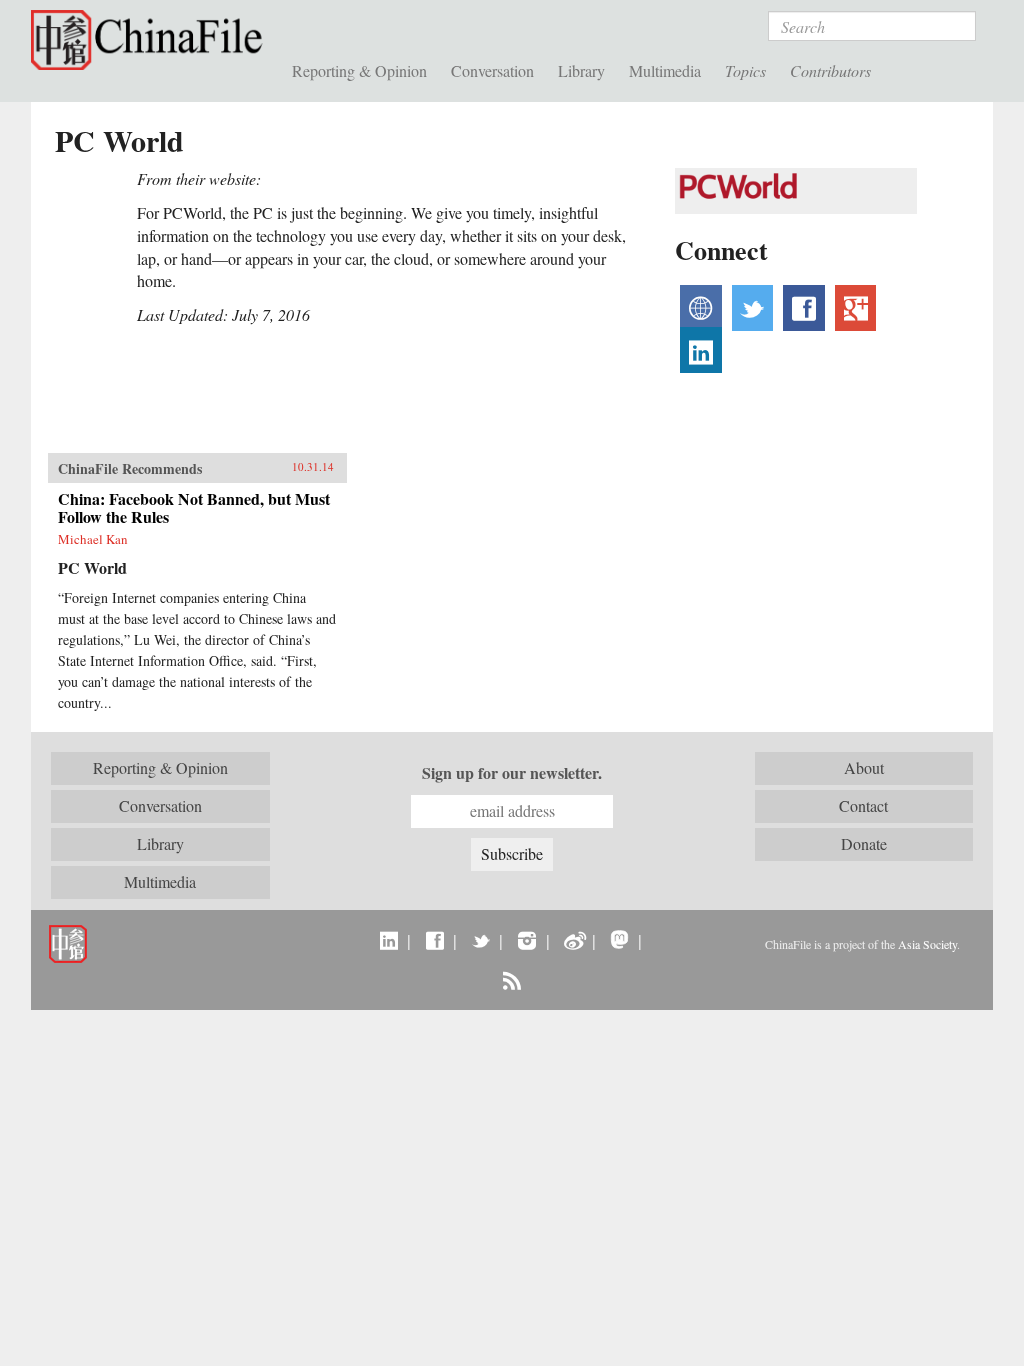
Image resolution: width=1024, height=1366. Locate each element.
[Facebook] (434, 940)
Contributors (830, 70)
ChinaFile (151, 40)
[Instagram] (526, 940)
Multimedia (665, 70)
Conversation (492, 70)
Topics (745, 70)
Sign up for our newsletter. (512, 773)
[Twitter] (480, 940)
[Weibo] (573, 940)
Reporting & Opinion (359, 70)
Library (581, 70)
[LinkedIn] (388, 940)
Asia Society (927, 944)
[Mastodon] (619, 940)
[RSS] (511, 980)
